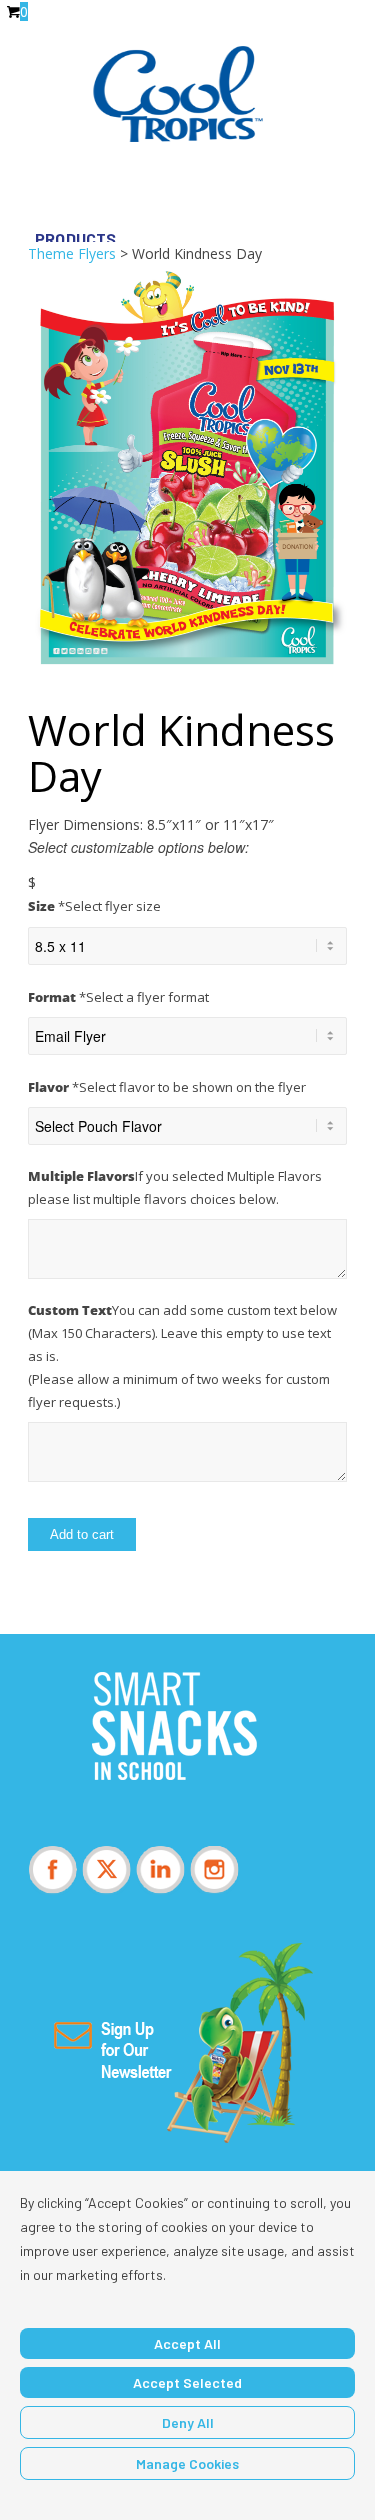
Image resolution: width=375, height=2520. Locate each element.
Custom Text (182, 1356)
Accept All (187, 2343)
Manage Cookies (187, 2463)
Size (94, 906)
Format (118, 997)
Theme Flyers (72, 253)
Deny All (188, 2422)
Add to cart (82, 1534)
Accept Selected (187, 2382)
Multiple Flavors (175, 1187)
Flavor (167, 1087)
